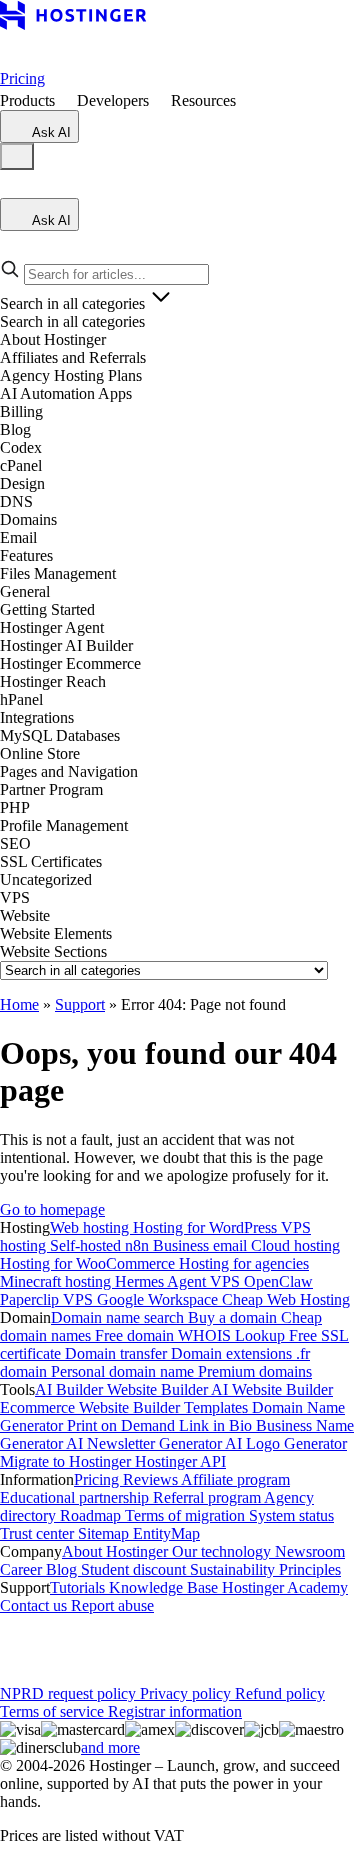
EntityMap (166, 1533)
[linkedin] (16, 1641)
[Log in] (12, 188)
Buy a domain (234, 1317)
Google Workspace (159, 1299)
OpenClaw (278, 1281)
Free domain (136, 1335)
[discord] (240, 1641)
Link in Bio (217, 1425)
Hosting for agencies (244, 1263)
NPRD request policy (70, 1693)
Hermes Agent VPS (179, 1281)
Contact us (35, 1605)
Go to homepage (52, 1209)
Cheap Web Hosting (286, 1299)
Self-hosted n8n (101, 1245)
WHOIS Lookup (233, 1335)
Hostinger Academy (285, 1587)
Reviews (152, 1479)
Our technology (223, 1551)
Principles (310, 1569)
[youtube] (144, 1641)
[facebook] (48, 1641)
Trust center (39, 1533)
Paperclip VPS (48, 1299)
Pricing (22, 78)
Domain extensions (233, 1353)
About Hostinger (117, 1551)
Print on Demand (123, 1425)
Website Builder (159, 1389)
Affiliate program (235, 1479)
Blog (63, 1569)
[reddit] (176, 1641)
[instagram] (80, 1641)
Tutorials (79, 1587)
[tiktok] (208, 1641)
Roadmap (92, 1515)
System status (291, 1515)
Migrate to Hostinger (67, 1461)
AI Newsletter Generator (145, 1443)
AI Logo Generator (286, 1443)
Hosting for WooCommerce (89, 1263)
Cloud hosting (295, 1245)
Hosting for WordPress (207, 1227)
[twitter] (112, 1641)
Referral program (208, 1497)
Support (80, 1004)
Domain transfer (118, 1353)
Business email (202, 1245)
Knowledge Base (165, 1587)
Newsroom (310, 1551)
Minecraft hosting (57, 1281)
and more (110, 1747)
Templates (218, 1407)
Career (23, 1569)
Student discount (135, 1569)
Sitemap (105, 1533)
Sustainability (234, 1569)
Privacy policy (187, 1693)
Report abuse (112, 1605)
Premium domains (255, 1371)
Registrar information (175, 1711)
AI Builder (71, 1389)
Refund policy (280, 1693)
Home (19, 1004)
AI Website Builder (272, 1389)
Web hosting (91, 1227)
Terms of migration (187, 1515)
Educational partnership (76, 1497)
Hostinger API (180, 1461)
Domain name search (119, 1317)
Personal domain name (124, 1371)
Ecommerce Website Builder (92, 1407)
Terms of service (54, 1711)
